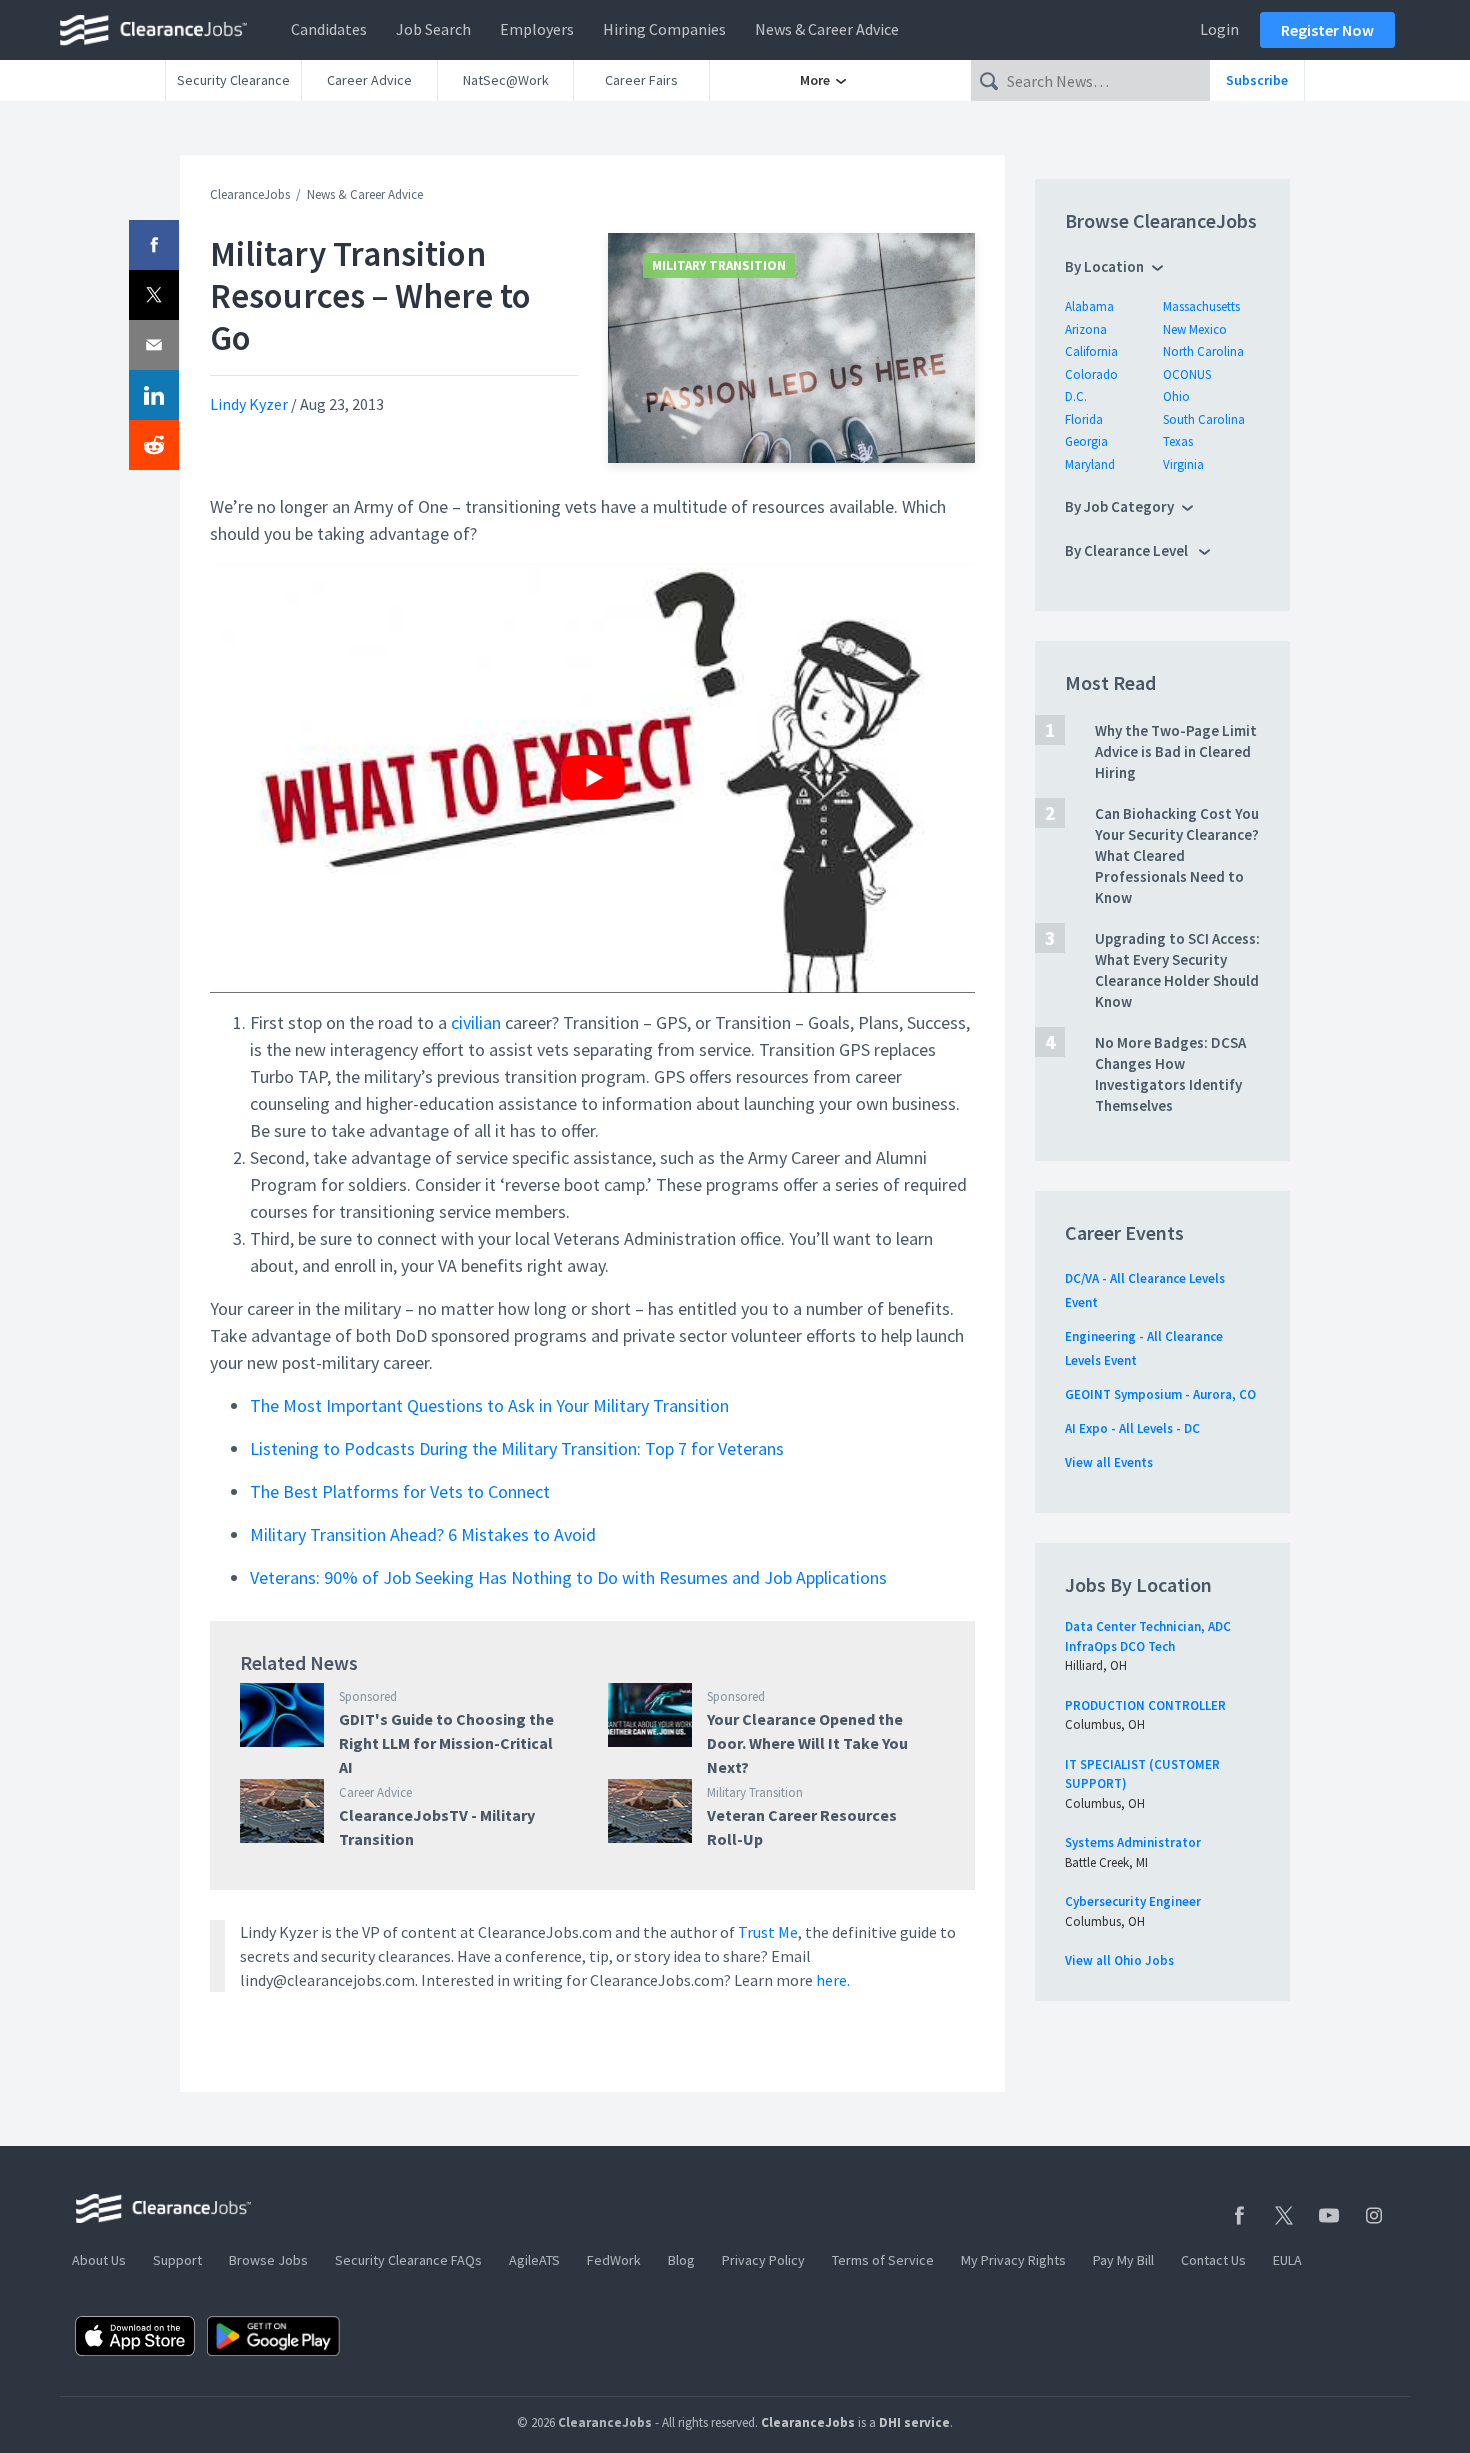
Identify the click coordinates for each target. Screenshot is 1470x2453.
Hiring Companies (664, 29)
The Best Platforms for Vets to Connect (400, 1491)
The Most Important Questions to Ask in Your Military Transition (489, 1405)
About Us (99, 2260)
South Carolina (1204, 419)
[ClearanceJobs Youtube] (1329, 2215)
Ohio (1176, 396)
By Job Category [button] (1119, 506)
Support (177, 2260)
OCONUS (1187, 374)
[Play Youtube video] (592, 778)
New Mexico (1195, 329)
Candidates (329, 29)
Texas (1178, 441)
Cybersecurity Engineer (1133, 1901)
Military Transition (719, 265)
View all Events (1109, 1462)
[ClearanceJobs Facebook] (1239, 2215)
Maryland (1090, 464)
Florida (1084, 419)
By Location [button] (1104, 266)
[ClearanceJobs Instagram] (1374, 2215)
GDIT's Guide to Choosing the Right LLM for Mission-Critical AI (446, 1743)
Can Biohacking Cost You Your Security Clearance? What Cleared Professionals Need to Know (1177, 855)
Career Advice (369, 80)
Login (1219, 29)
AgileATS (534, 2260)
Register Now (1327, 30)
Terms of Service (883, 2260)
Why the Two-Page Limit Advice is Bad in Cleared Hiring (1176, 751)
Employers (537, 29)
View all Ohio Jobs (1119, 1960)
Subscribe (1257, 80)
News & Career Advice (827, 29)
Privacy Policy (763, 2260)
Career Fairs (641, 80)
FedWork (614, 2260)
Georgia (1086, 441)
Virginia (1183, 464)
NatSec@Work (506, 80)
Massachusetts (1201, 306)
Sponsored (368, 1696)
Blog (681, 2260)
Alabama (1089, 306)
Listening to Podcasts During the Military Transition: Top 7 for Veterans (517, 1448)
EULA (1287, 2260)
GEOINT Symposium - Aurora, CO (1160, 1394)
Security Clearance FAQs (408, 2260)
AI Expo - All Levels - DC (1132, 1428)
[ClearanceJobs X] (1284, 2215)
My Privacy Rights (1013, 2260)
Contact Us (1213, 2260)
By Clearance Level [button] (1128, 550)
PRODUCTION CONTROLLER (1145, 1705)
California (1091, 351)
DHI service (914, 2422)
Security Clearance (233, 80)
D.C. (1076, 396)
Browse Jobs (268, 2260)
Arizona (1086, 329)
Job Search (433, 29)
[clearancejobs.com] (159, 30)
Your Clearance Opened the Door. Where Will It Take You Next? (807, 1743)
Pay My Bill (1123, 2260)
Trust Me (768, 1932)
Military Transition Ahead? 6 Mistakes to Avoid (423, 1534)
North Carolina (1203, 351)
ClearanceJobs (250, 194)
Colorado (1091, 374)
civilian (476, 1022)
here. (833, 1980)
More (816, 80)
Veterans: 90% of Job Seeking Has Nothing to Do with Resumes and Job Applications (568, 1577)
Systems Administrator (1133, 1842)
